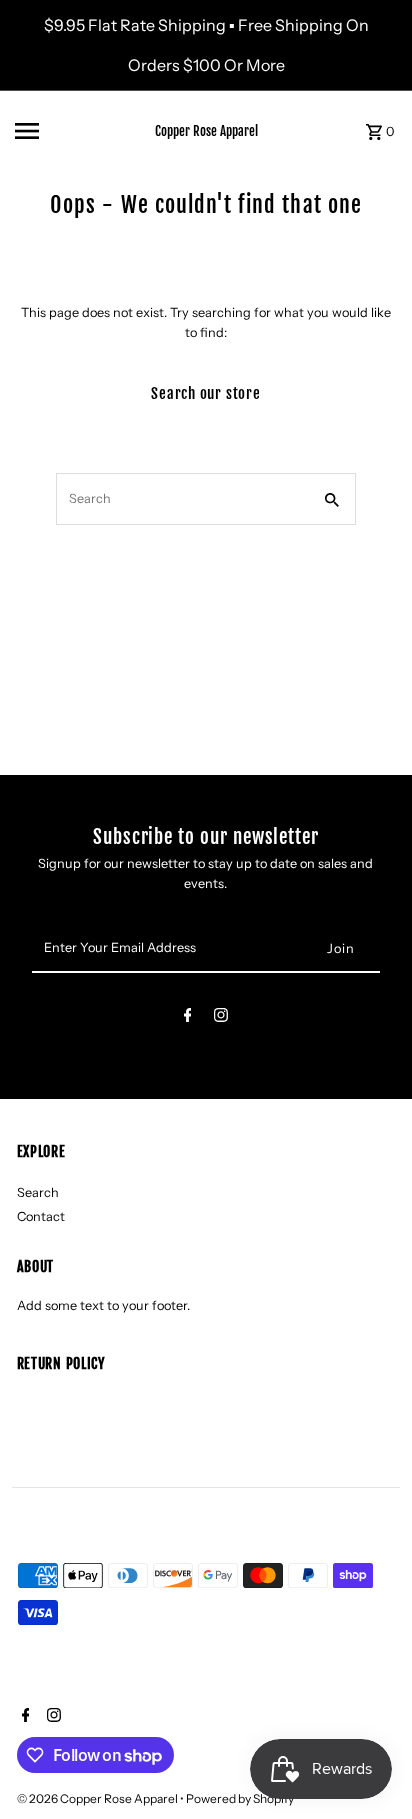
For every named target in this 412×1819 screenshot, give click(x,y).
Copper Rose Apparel (206, 131)
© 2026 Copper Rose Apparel (98, 1798)
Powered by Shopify (240, 1798)
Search (38, 1192)
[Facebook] (188, 1018)
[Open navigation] (66, 131)
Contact (41, 1216)
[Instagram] (221, 1018)
